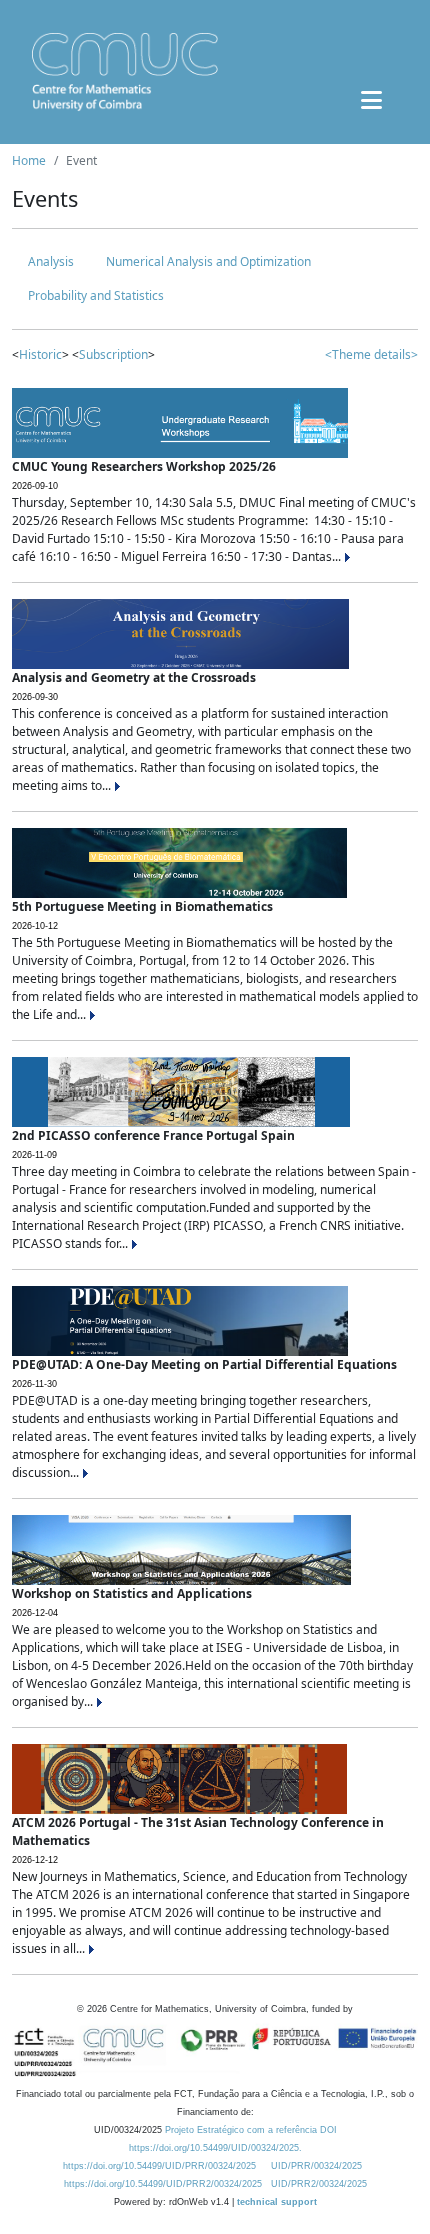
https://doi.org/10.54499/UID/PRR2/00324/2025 (163, 2184)
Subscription (113, 354)
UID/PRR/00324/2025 (316, 2166)
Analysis (51, 261)
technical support (277, 2202)
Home (29, 160)
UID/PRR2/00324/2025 (319, 2184)
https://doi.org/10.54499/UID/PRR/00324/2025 (159, 2166)
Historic (40, 354)
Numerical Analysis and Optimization (208, 261)
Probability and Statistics (96, 295)
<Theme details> (371, 354)
